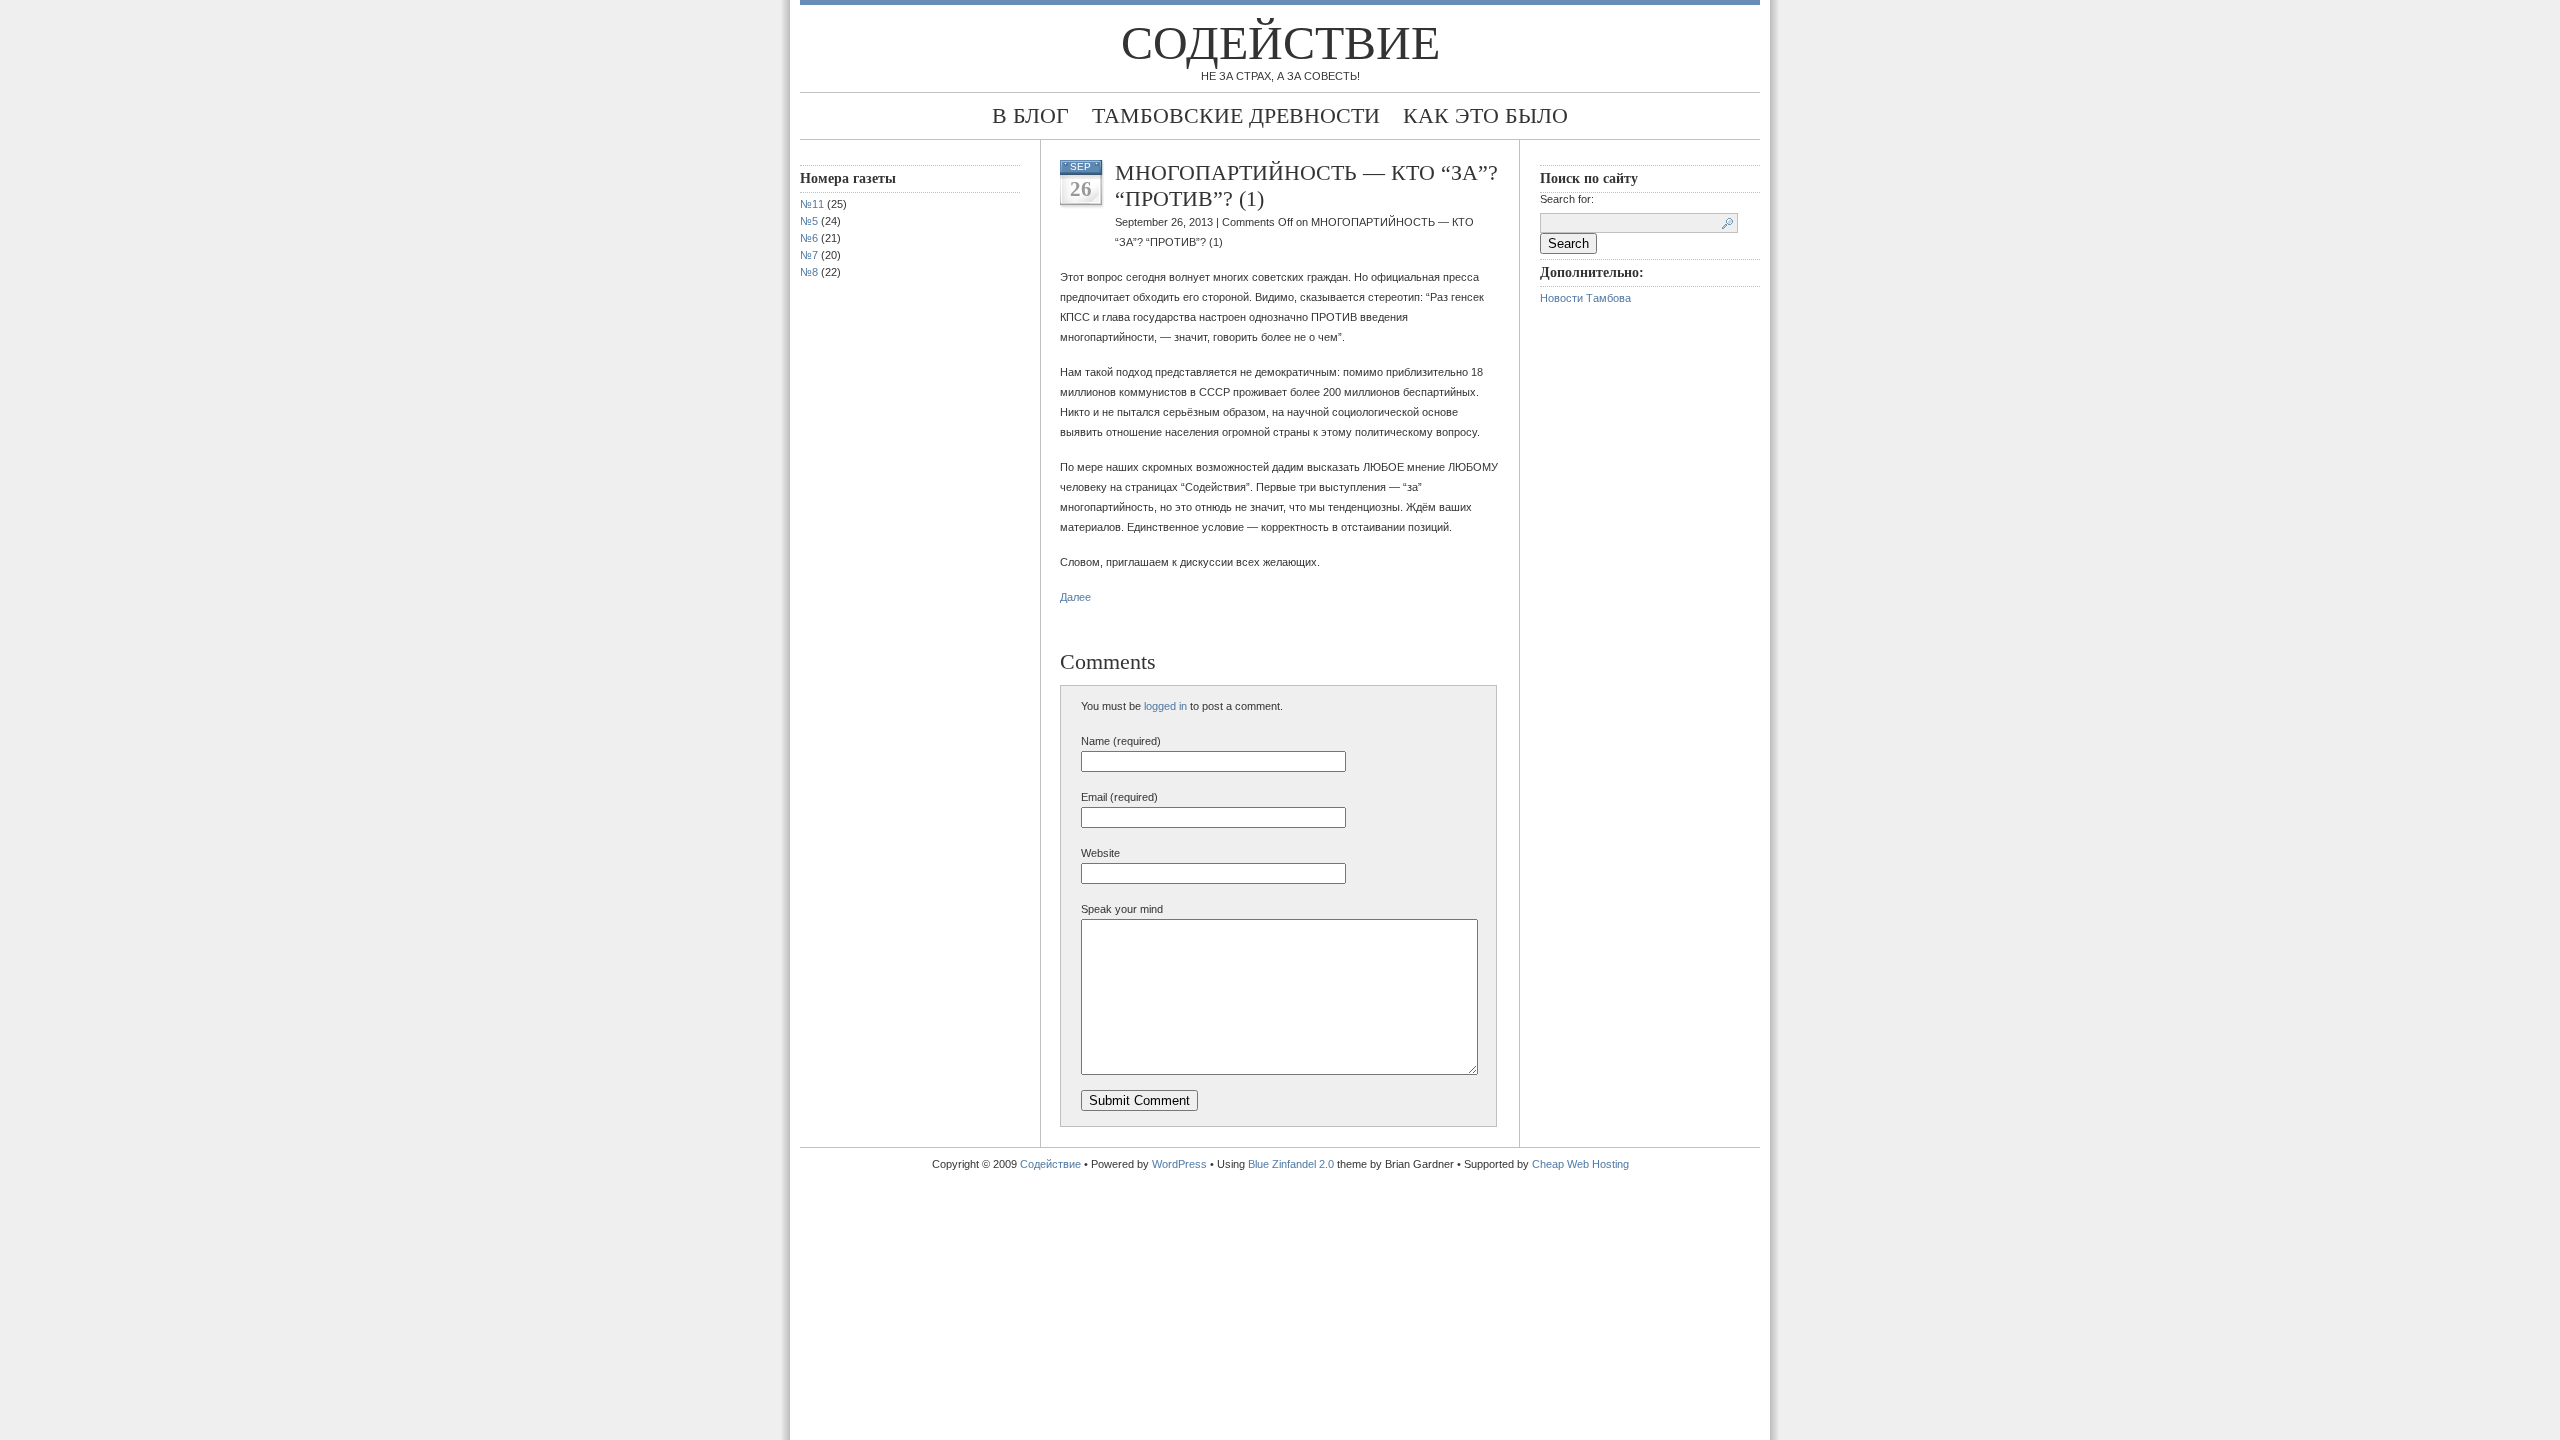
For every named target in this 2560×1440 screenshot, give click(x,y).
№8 (809, 272)
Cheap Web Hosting (1580, 1164)
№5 (809, 221)
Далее (1075, 597)
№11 (812, 204)
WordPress (1179, 1164)
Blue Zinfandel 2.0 (1291, 1164)
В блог (1030, 115)
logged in (1165, 706)
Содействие (1280, 42)
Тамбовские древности (1236, 115)
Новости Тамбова (1585, 298)
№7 (809, 255)
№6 (809, 238)
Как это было (1485, 115)
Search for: (1567, 199)
